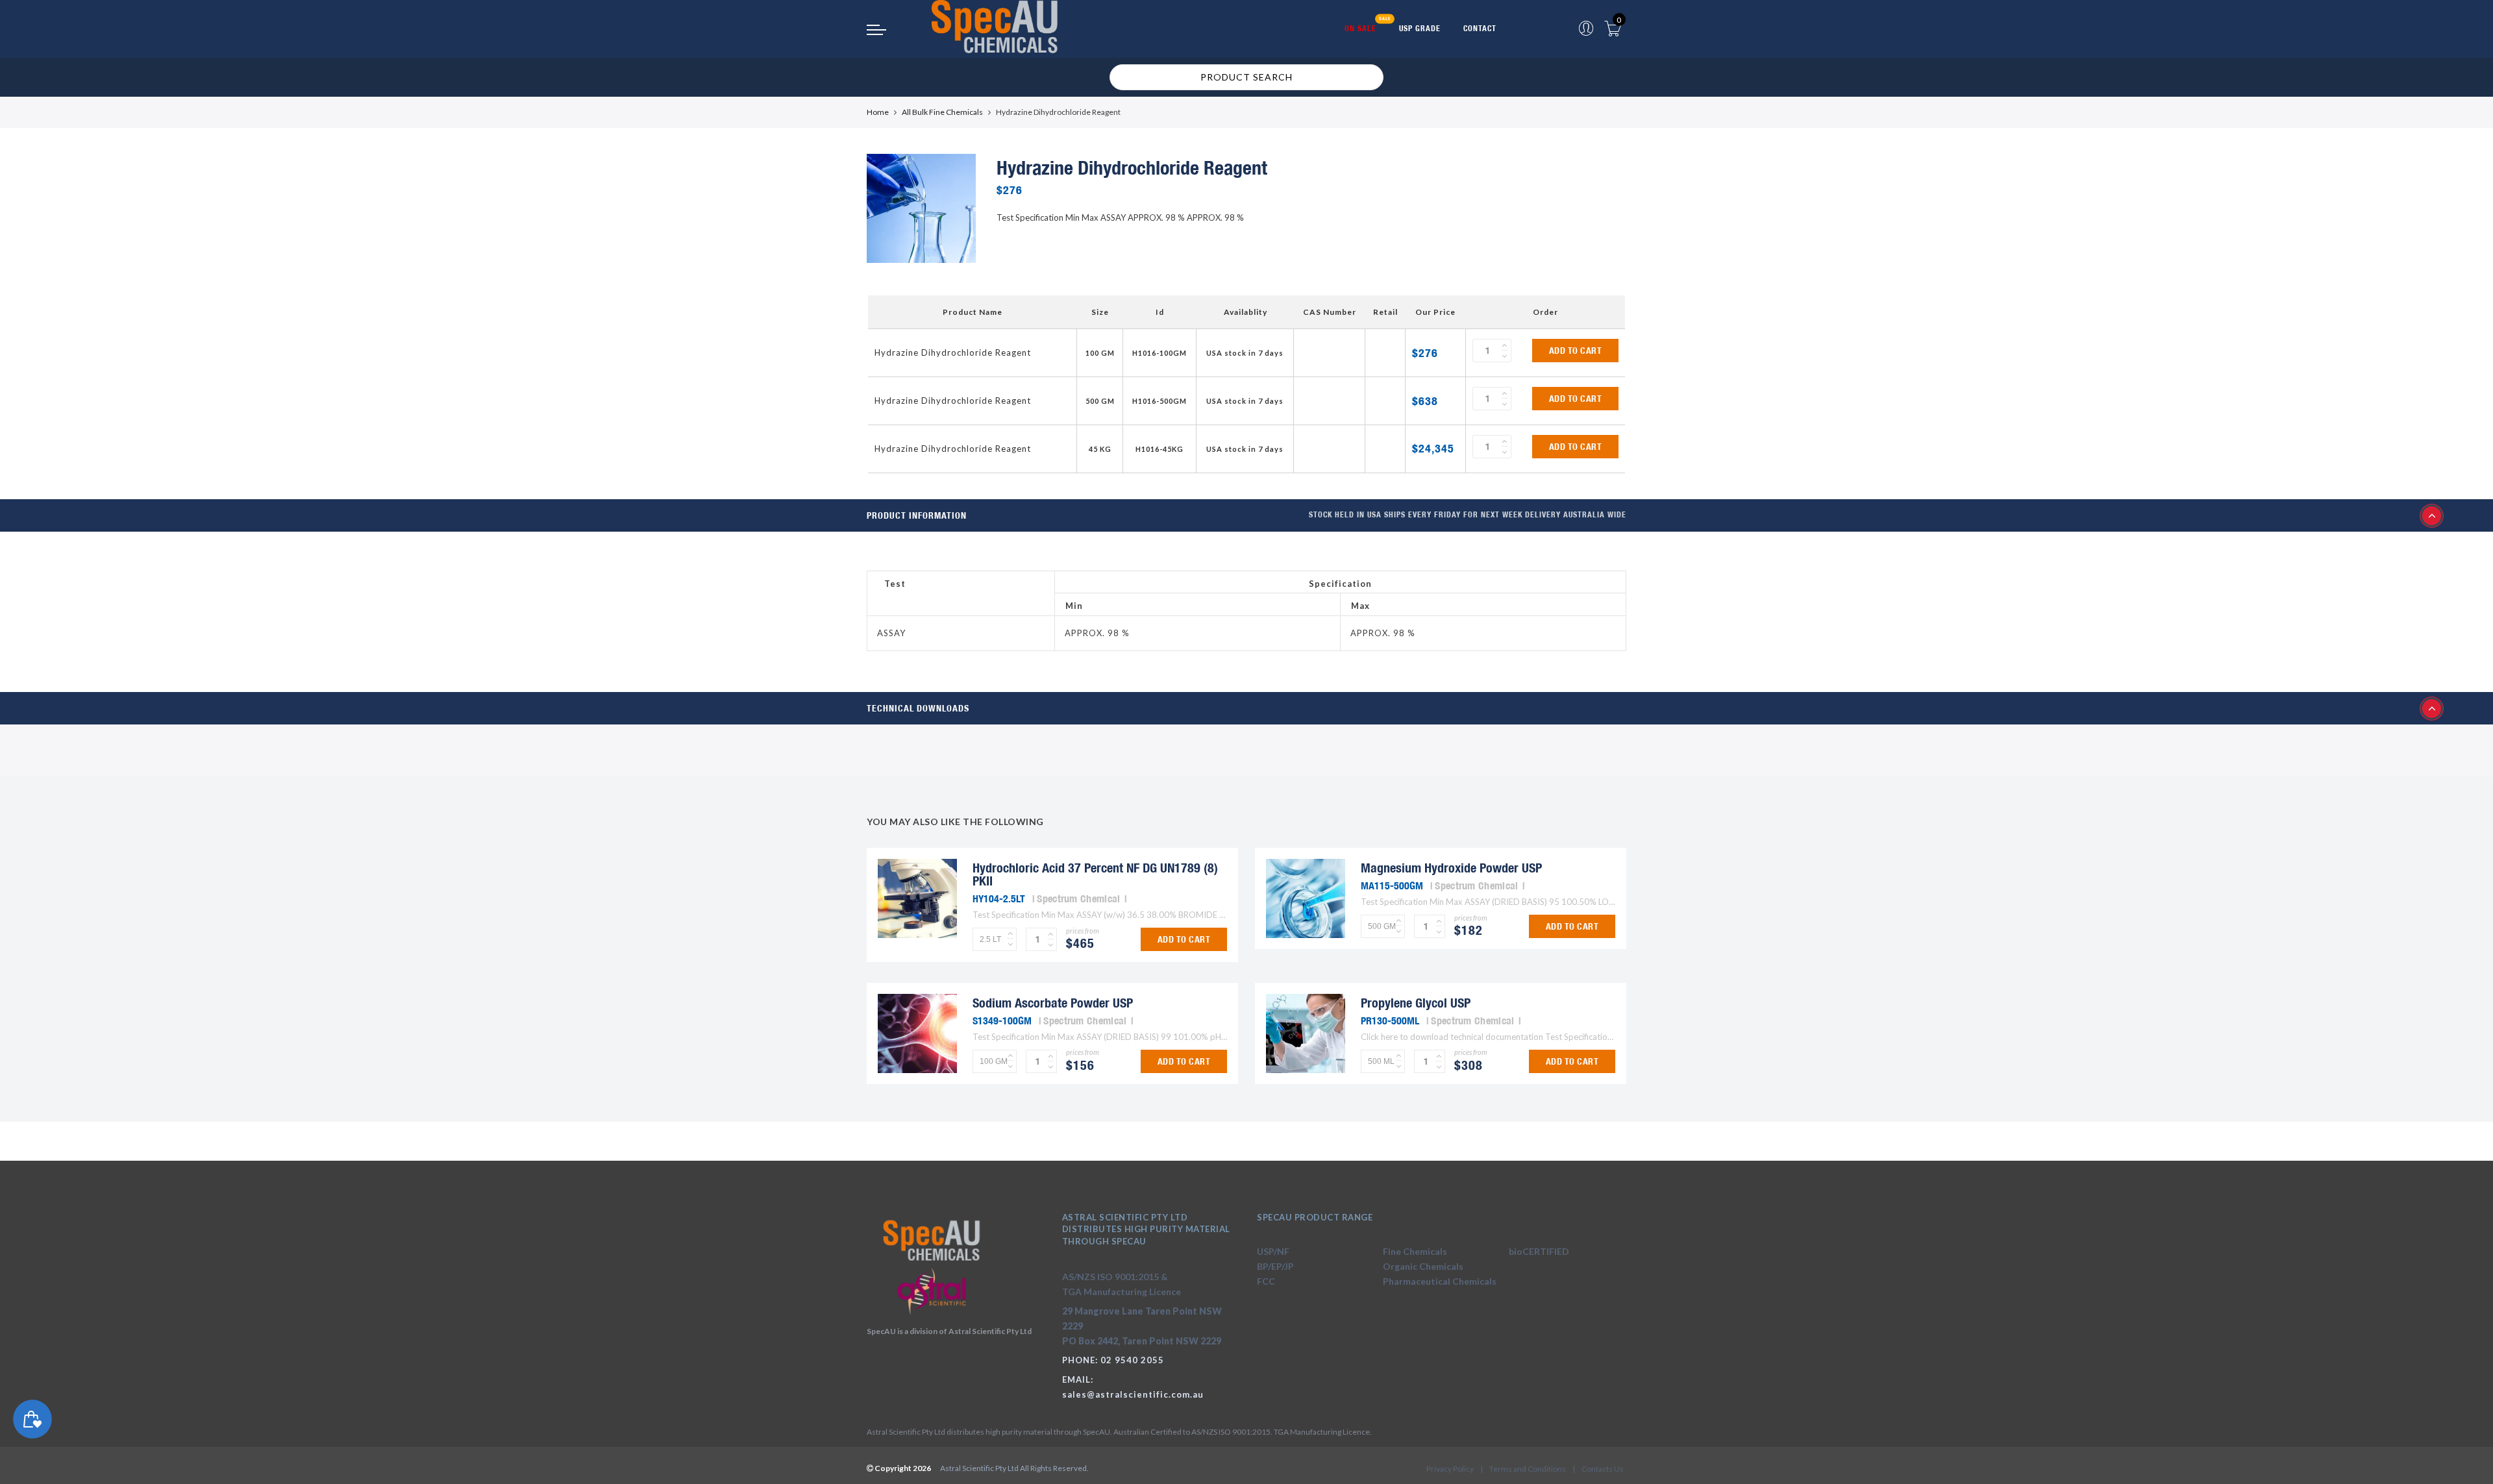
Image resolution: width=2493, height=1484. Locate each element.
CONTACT (1480, 28)
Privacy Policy (1450, 1469)
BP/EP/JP (1275, 1266)
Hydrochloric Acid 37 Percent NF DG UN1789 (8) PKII (1095, 874)
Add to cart (1576, 351)
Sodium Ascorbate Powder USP (1053, 1003)
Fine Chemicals (1415, 1251)
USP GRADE (1420, 28)
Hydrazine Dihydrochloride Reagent (953, 352)
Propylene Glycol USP (1416, 1003)
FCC (1266, 1281)
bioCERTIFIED (1539, 1251)
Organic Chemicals (1423, 1266)
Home (878, 112)
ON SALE (1360, 28)
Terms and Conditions (1528, 1469)
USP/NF (1273, 1251)
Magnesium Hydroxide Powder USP (1451, 868)
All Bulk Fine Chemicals (942, 112)
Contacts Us (1603, 1469)
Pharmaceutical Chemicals (1440, 1281)
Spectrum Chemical (1078, 898)
